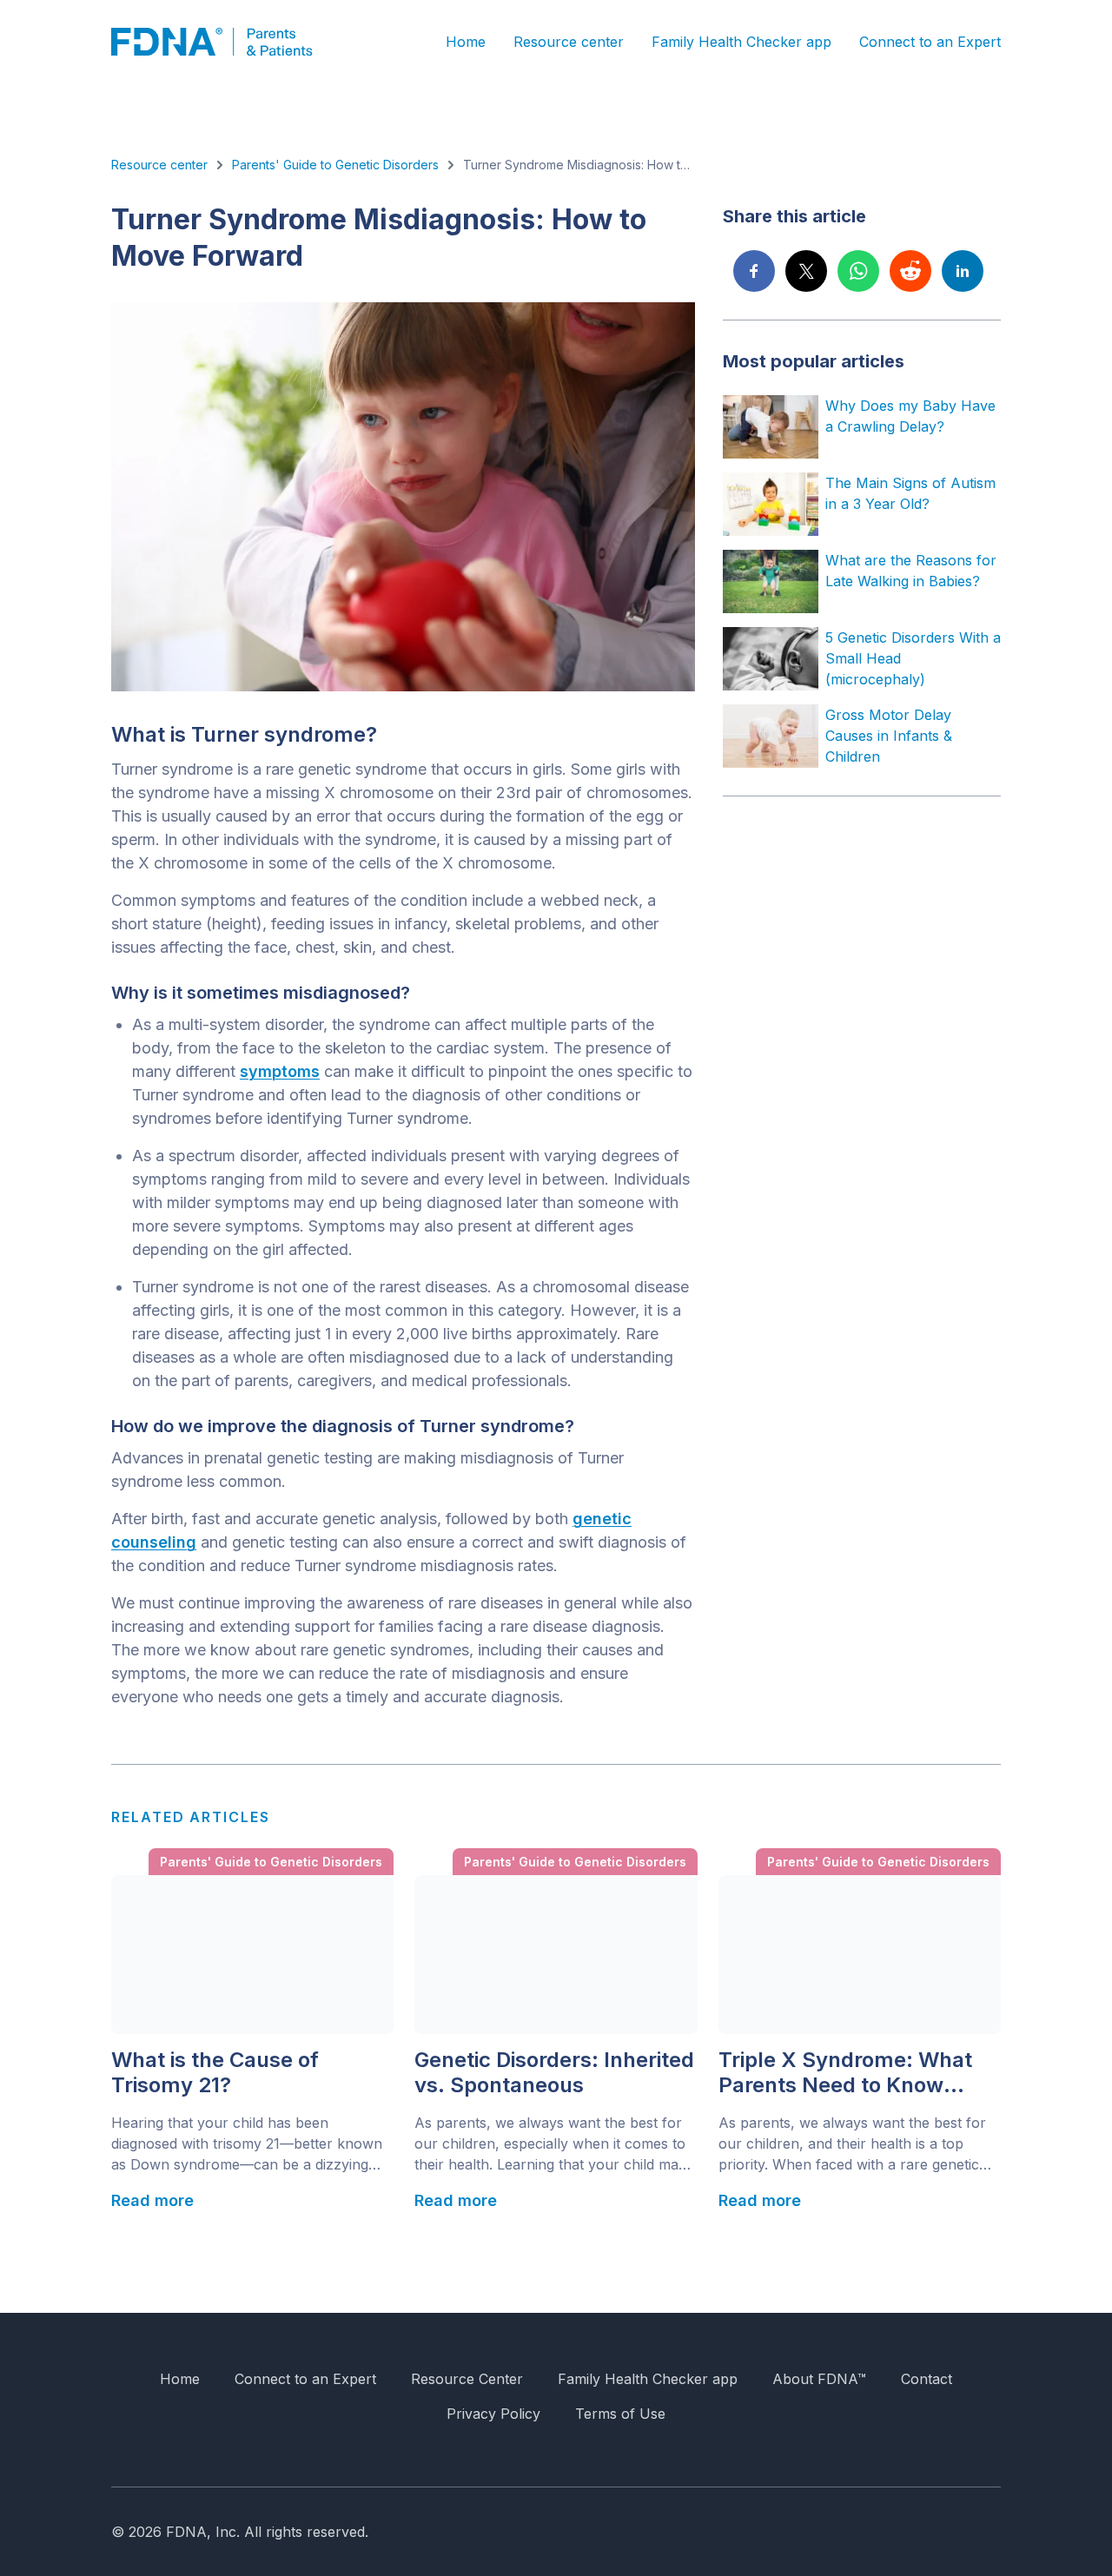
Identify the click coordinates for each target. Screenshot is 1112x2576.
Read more (152, 2200)
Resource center (569, 42)
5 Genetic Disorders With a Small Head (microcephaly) (913, 658)
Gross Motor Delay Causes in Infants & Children (889, 736)
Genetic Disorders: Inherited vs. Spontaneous (554, 2073)
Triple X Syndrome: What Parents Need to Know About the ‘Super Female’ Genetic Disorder (846, 2073)
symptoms (280, 1071)
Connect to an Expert (930, 42)
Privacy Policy (493, 2414)
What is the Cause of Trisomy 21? (215, 2073)
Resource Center (467, 2379)
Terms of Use (620, 2414)
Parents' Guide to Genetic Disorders (335, 165)
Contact (927, 2379)
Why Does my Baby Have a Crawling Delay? (910, 416)
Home (466, 42)
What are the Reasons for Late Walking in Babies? (911, 571)
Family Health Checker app (741, 42)
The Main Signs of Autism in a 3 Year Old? (910, 493)
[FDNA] (224, 42)
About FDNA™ (819, 2379)
